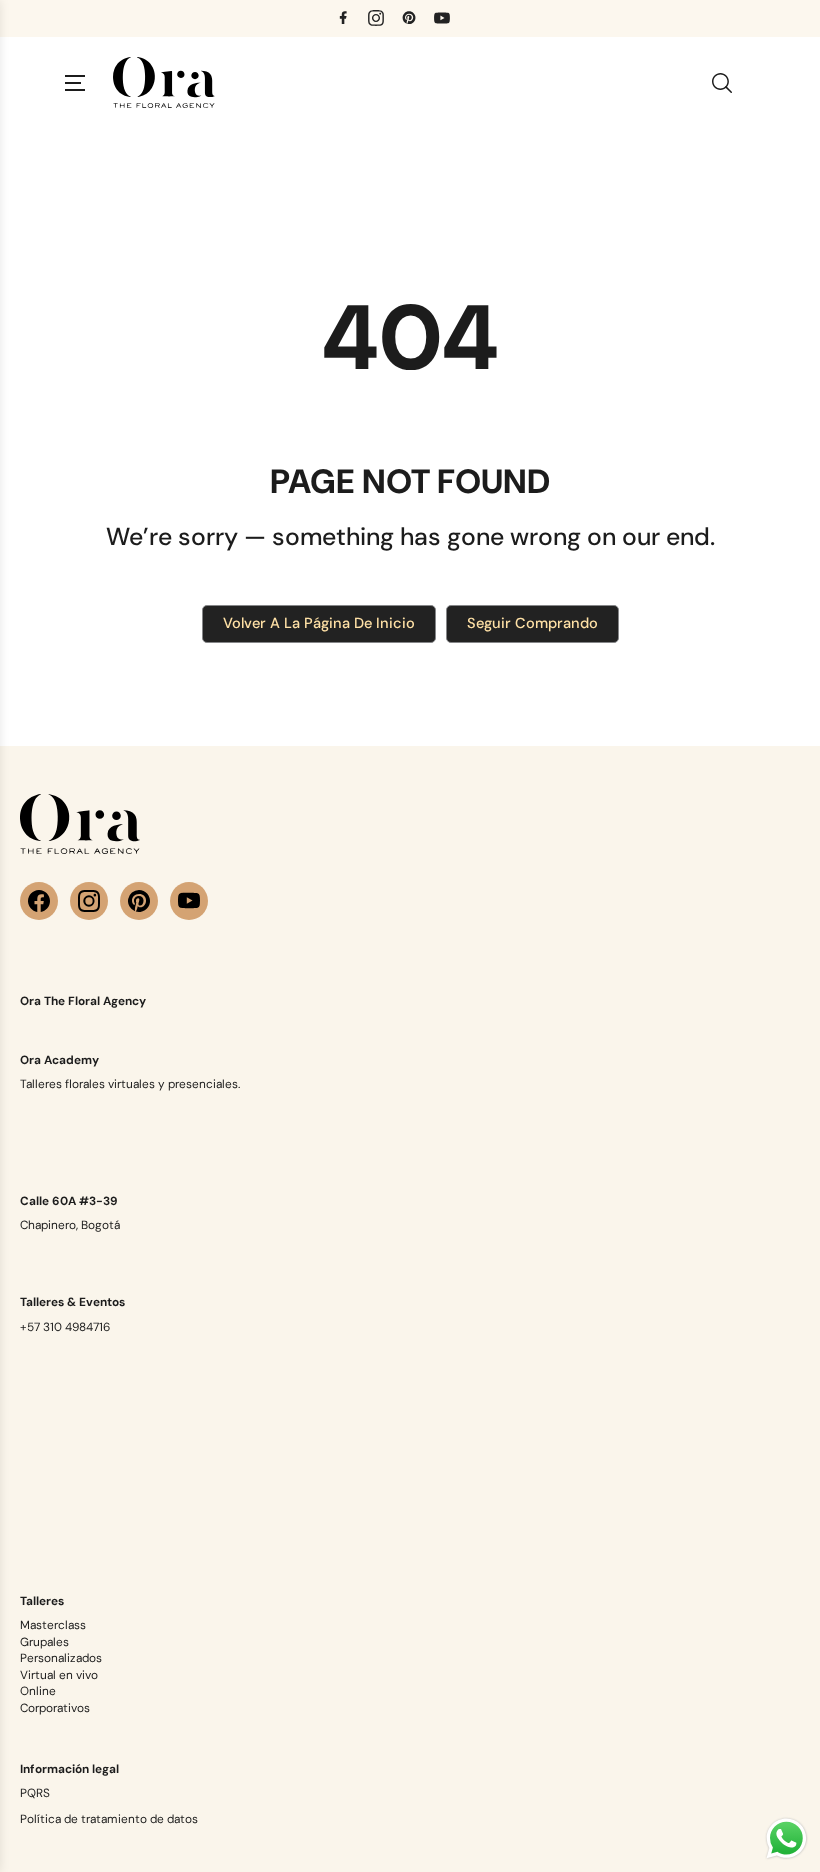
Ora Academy (59, 1060)
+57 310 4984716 (65, 1327)
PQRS (35, 1793)
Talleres (42, 1601)
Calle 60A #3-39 (69, 1201)
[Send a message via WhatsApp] (786, 1838)
